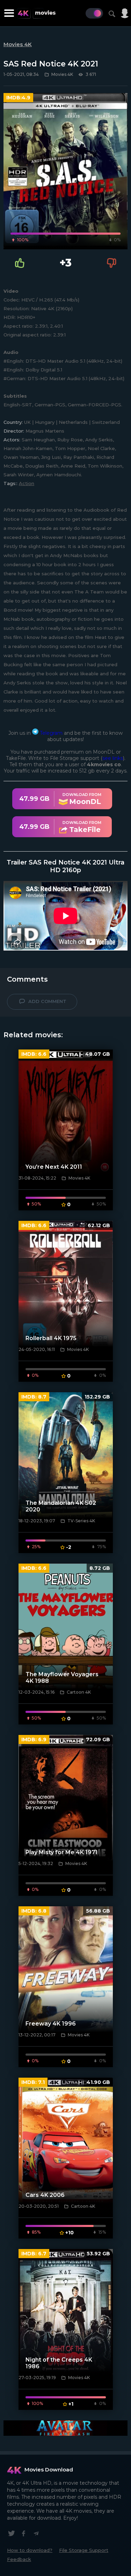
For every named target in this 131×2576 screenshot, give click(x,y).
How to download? (30, 2550)
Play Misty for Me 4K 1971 (61, 1852)
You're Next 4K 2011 (54, 1167)
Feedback (19, 2559)
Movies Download (49, 2470)
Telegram (50, 733)
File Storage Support (84, 2550)
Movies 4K (18, 44)
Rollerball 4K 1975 (51, 1338)
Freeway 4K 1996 (51, 2024)
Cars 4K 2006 (45, 2195)
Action (27, 483)
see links (113, 758)
